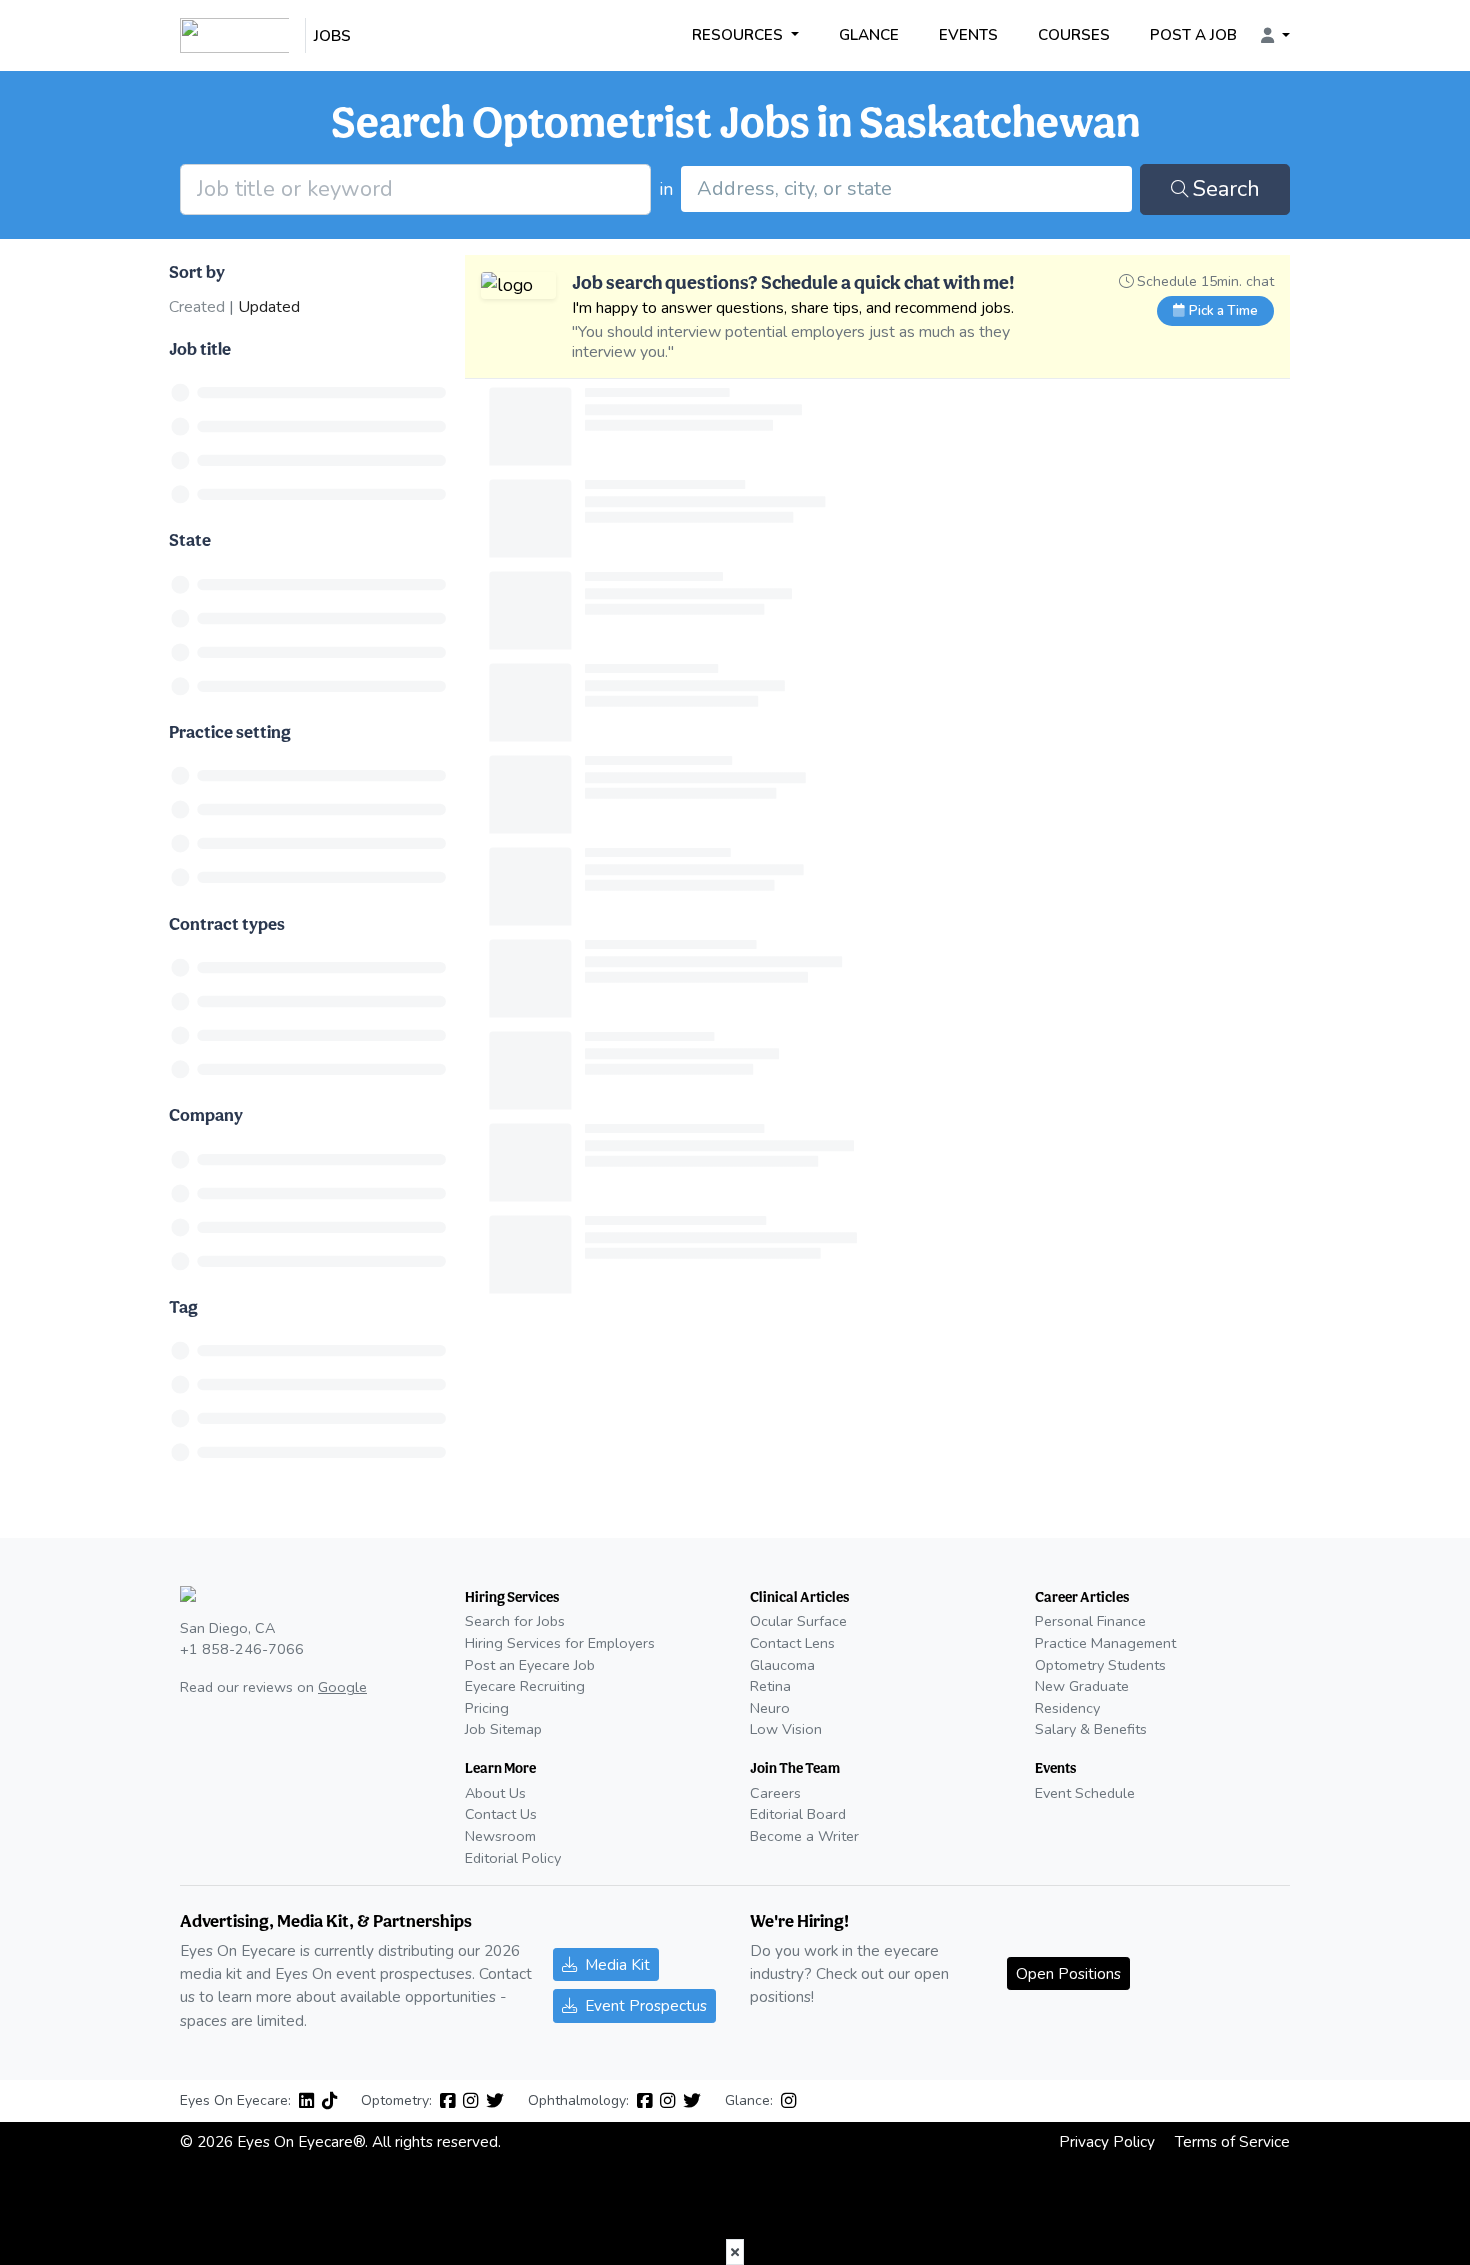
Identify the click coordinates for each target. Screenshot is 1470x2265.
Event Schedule (1085, 1793)
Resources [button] (739, 35)
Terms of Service (1232, 2141)
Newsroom (500, 1836)
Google (342, 1687)
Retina (770, 1686)
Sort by (197, 271)
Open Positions (1068, 1973)
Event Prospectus (646, 2005)
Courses (1074, 35)
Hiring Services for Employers (560, 1643)
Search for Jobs (515, 1621)
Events (968, 35)
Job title (200, 348)
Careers (775, 1793)
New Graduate (1082, 1686)
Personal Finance (1090, 1621)
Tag (183, 1306)
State (190, 539)
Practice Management (1105, 1643)
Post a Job (1193, 35)
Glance (869, 35)
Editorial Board (798, 1814)
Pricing (487, 1708)
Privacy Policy (1107, 2141)
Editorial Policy (513, 1858)
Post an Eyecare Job (530, 1665)
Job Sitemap (503, 1729)
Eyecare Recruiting (525, 1686)
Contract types (227, 923)
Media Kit (617, 1964)
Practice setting (230, 731)
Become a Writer (804, 1836)
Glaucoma (782, 1665)
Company (206, 1114)
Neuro (770, 1708)
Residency (1067, 1708)
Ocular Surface (798, 1621)
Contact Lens (792, 1643)
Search (1226, 189)
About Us (495, 1793)
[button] (1275, 36)
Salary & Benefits (1091, 1729)
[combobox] (906, 189)
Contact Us (501, 1814)
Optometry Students (1100, 1665)
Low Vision (786, 1729)
